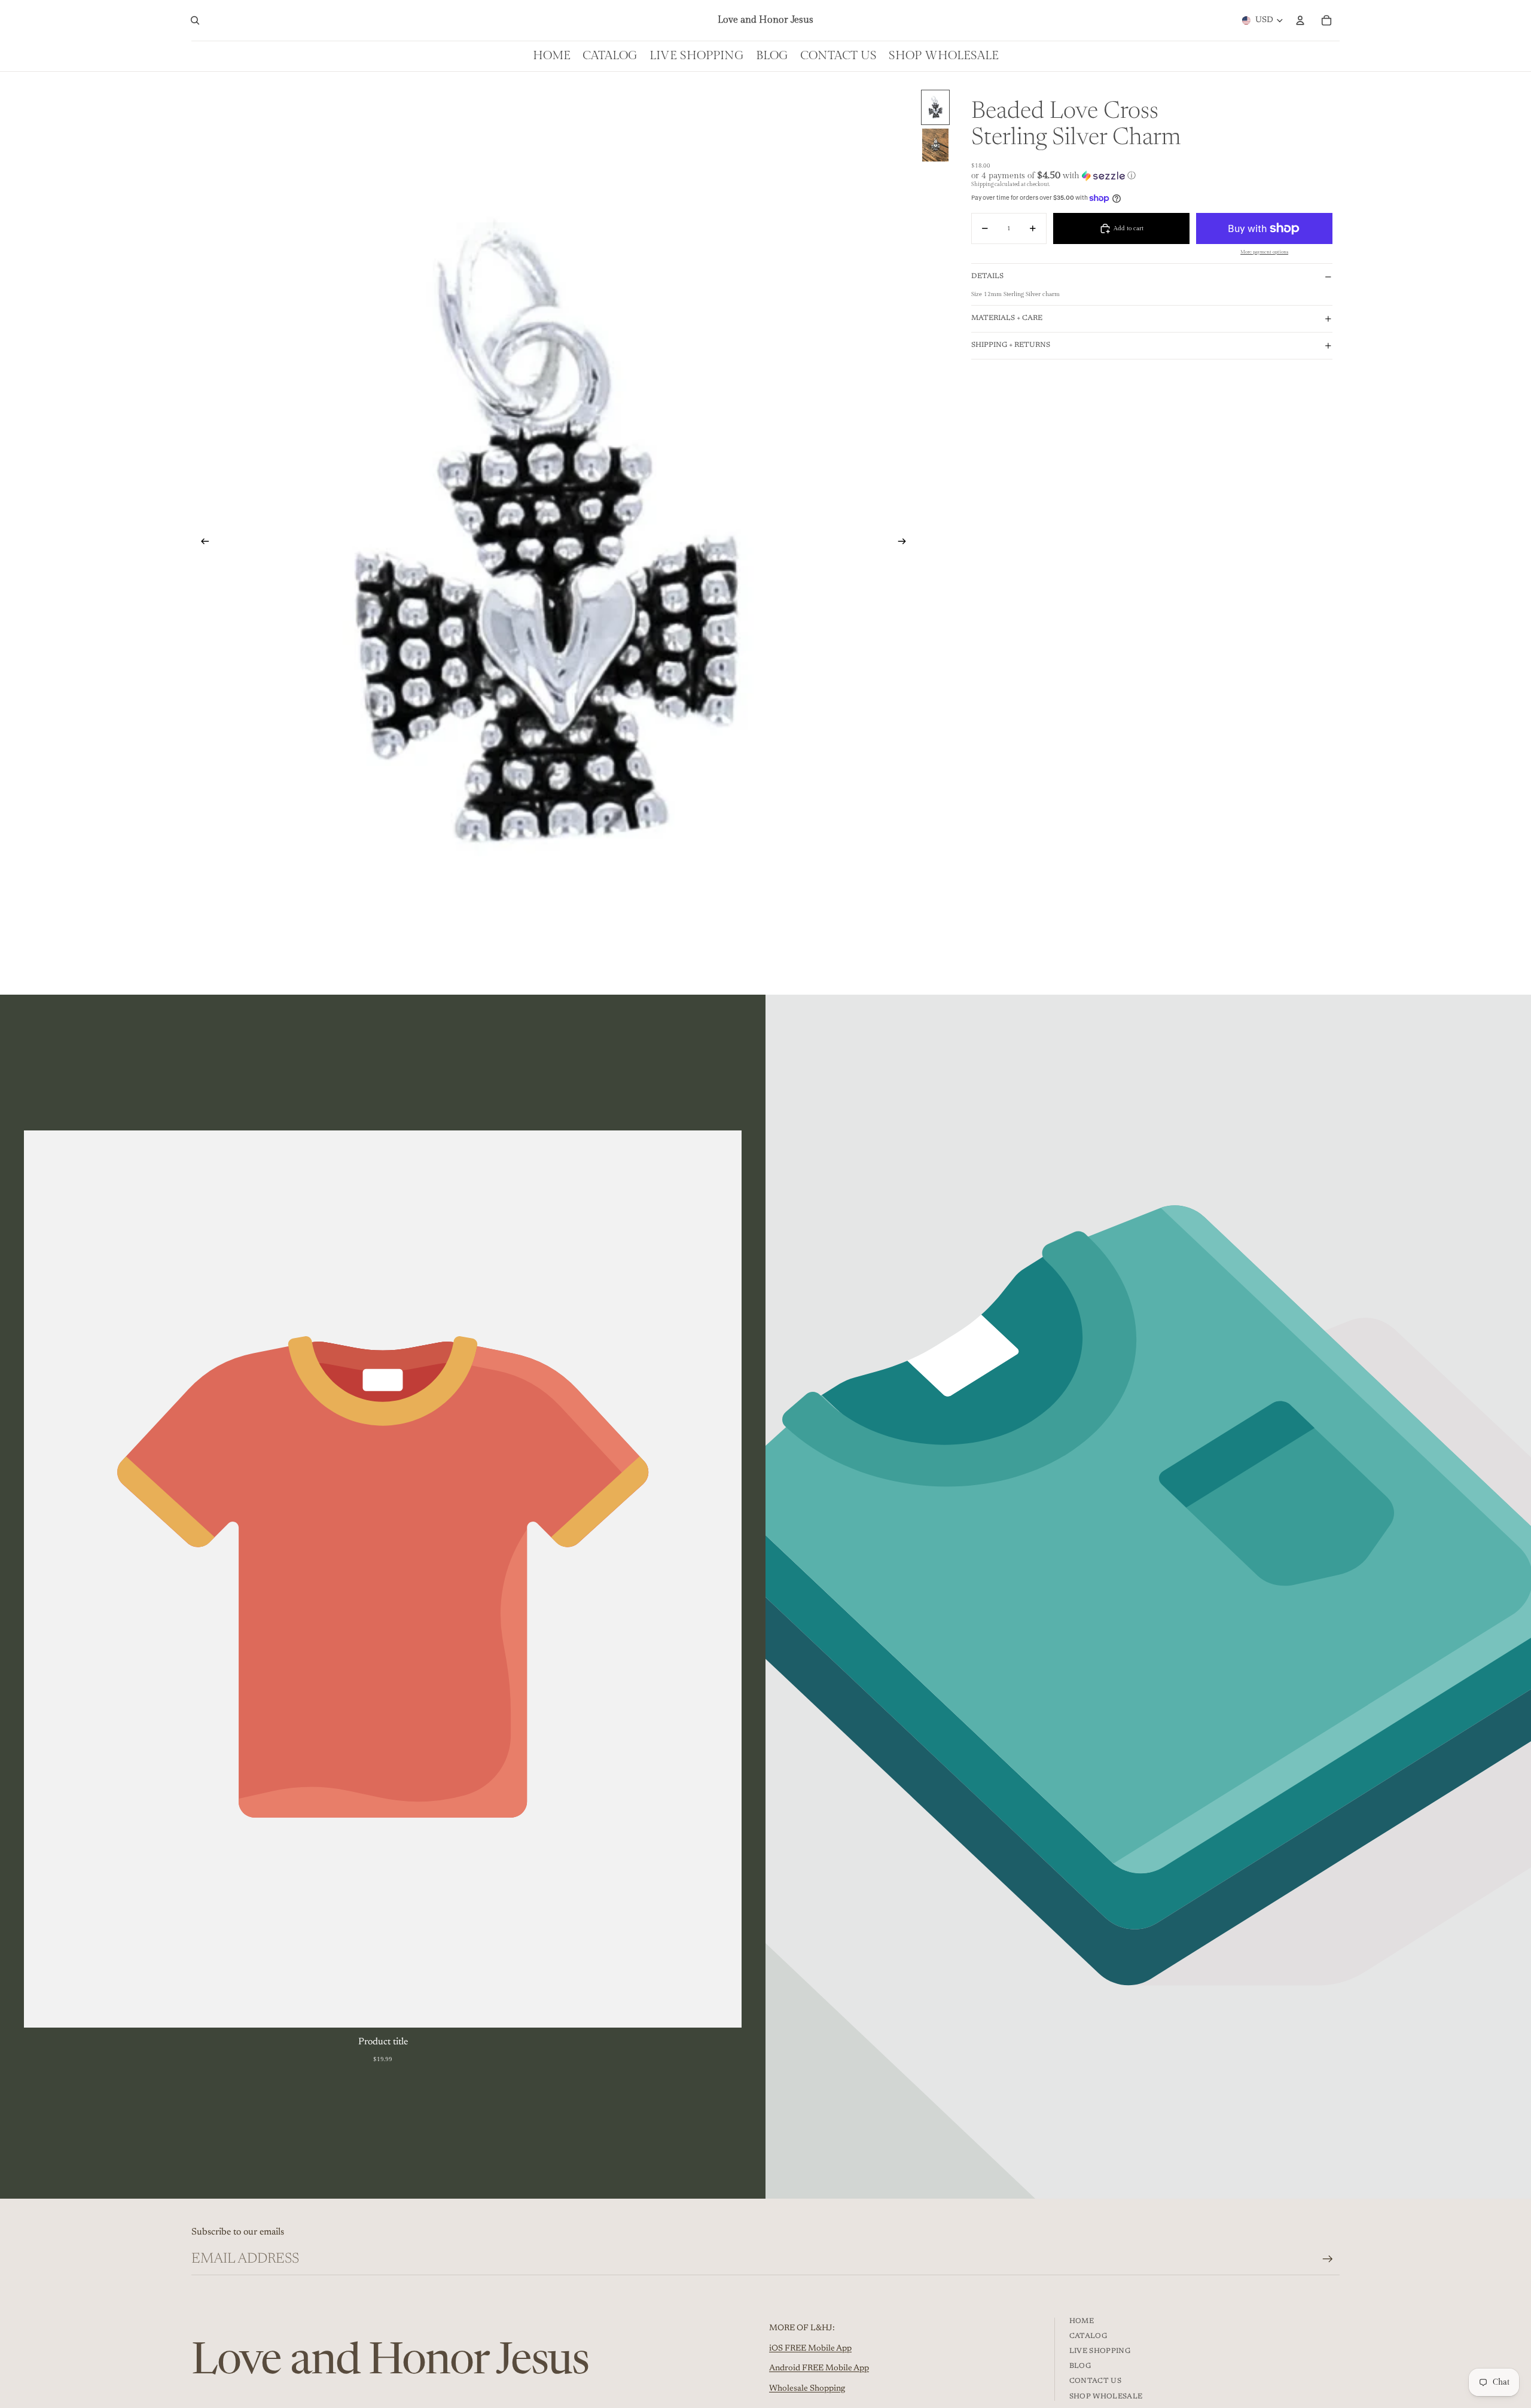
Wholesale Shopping (807, 2389)
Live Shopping (1100, 2351)
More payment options (1264, 252)
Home (1082, 2321)
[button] (1152, 176)
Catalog (1088, 2336)
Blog (1080, 2366)
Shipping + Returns (1011, 345)
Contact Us (1096, 2381)
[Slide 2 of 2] (935, 145)
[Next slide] (906, 542)
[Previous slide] (201, 542)
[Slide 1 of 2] (935, 107)
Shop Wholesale (1106, 2397)
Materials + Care (1007, 318)
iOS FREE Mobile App (810, 2349)
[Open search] (195, 20)
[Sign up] (1328, 2259)
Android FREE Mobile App (819, 2369)
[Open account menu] (1300, 20)
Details (987, 276)
